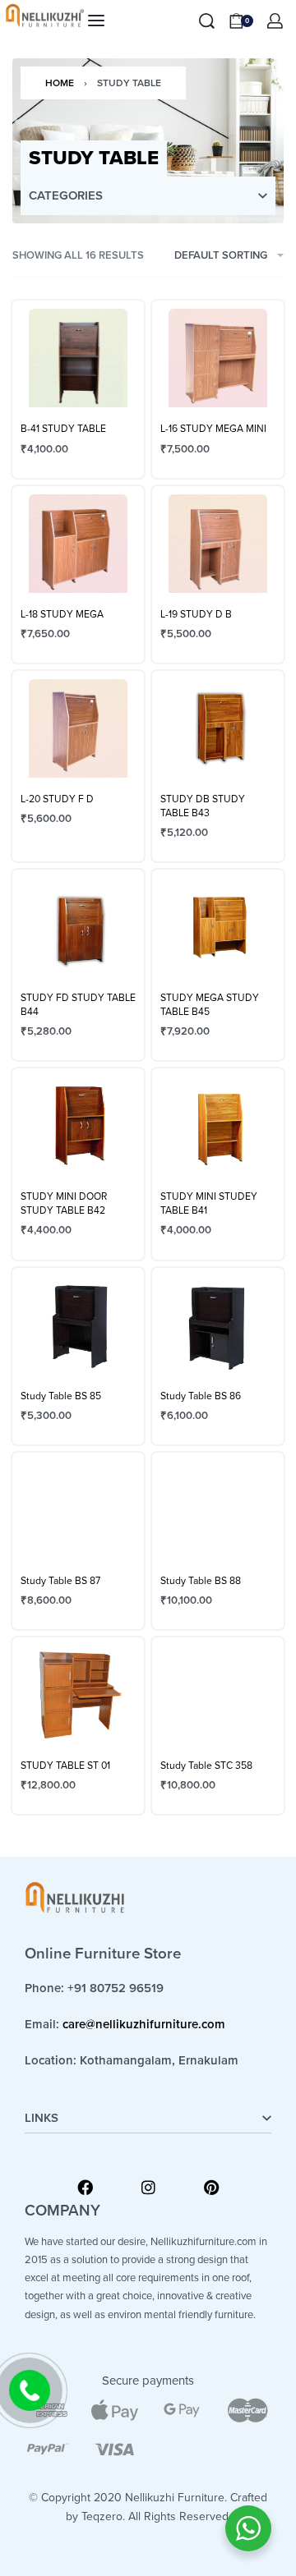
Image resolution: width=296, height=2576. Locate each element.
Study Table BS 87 (60, 1581)
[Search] (207, 21)
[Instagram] (148, 2187)
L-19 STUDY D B (196, 614)
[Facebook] (85, 2187)
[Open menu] (96, 21)
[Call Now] (30, 2390)
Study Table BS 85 (61, 1396)
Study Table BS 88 (201, 1581)
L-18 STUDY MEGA (62, 614)
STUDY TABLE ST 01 (65, 1766)
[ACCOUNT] (275, 21)
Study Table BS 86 (201, 1396)
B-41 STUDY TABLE (63, 429)
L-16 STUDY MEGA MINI (213, 429)
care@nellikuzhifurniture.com (144, 2024)
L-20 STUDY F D (57, 799)
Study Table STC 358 (206, 1766)
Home (60, 83)
